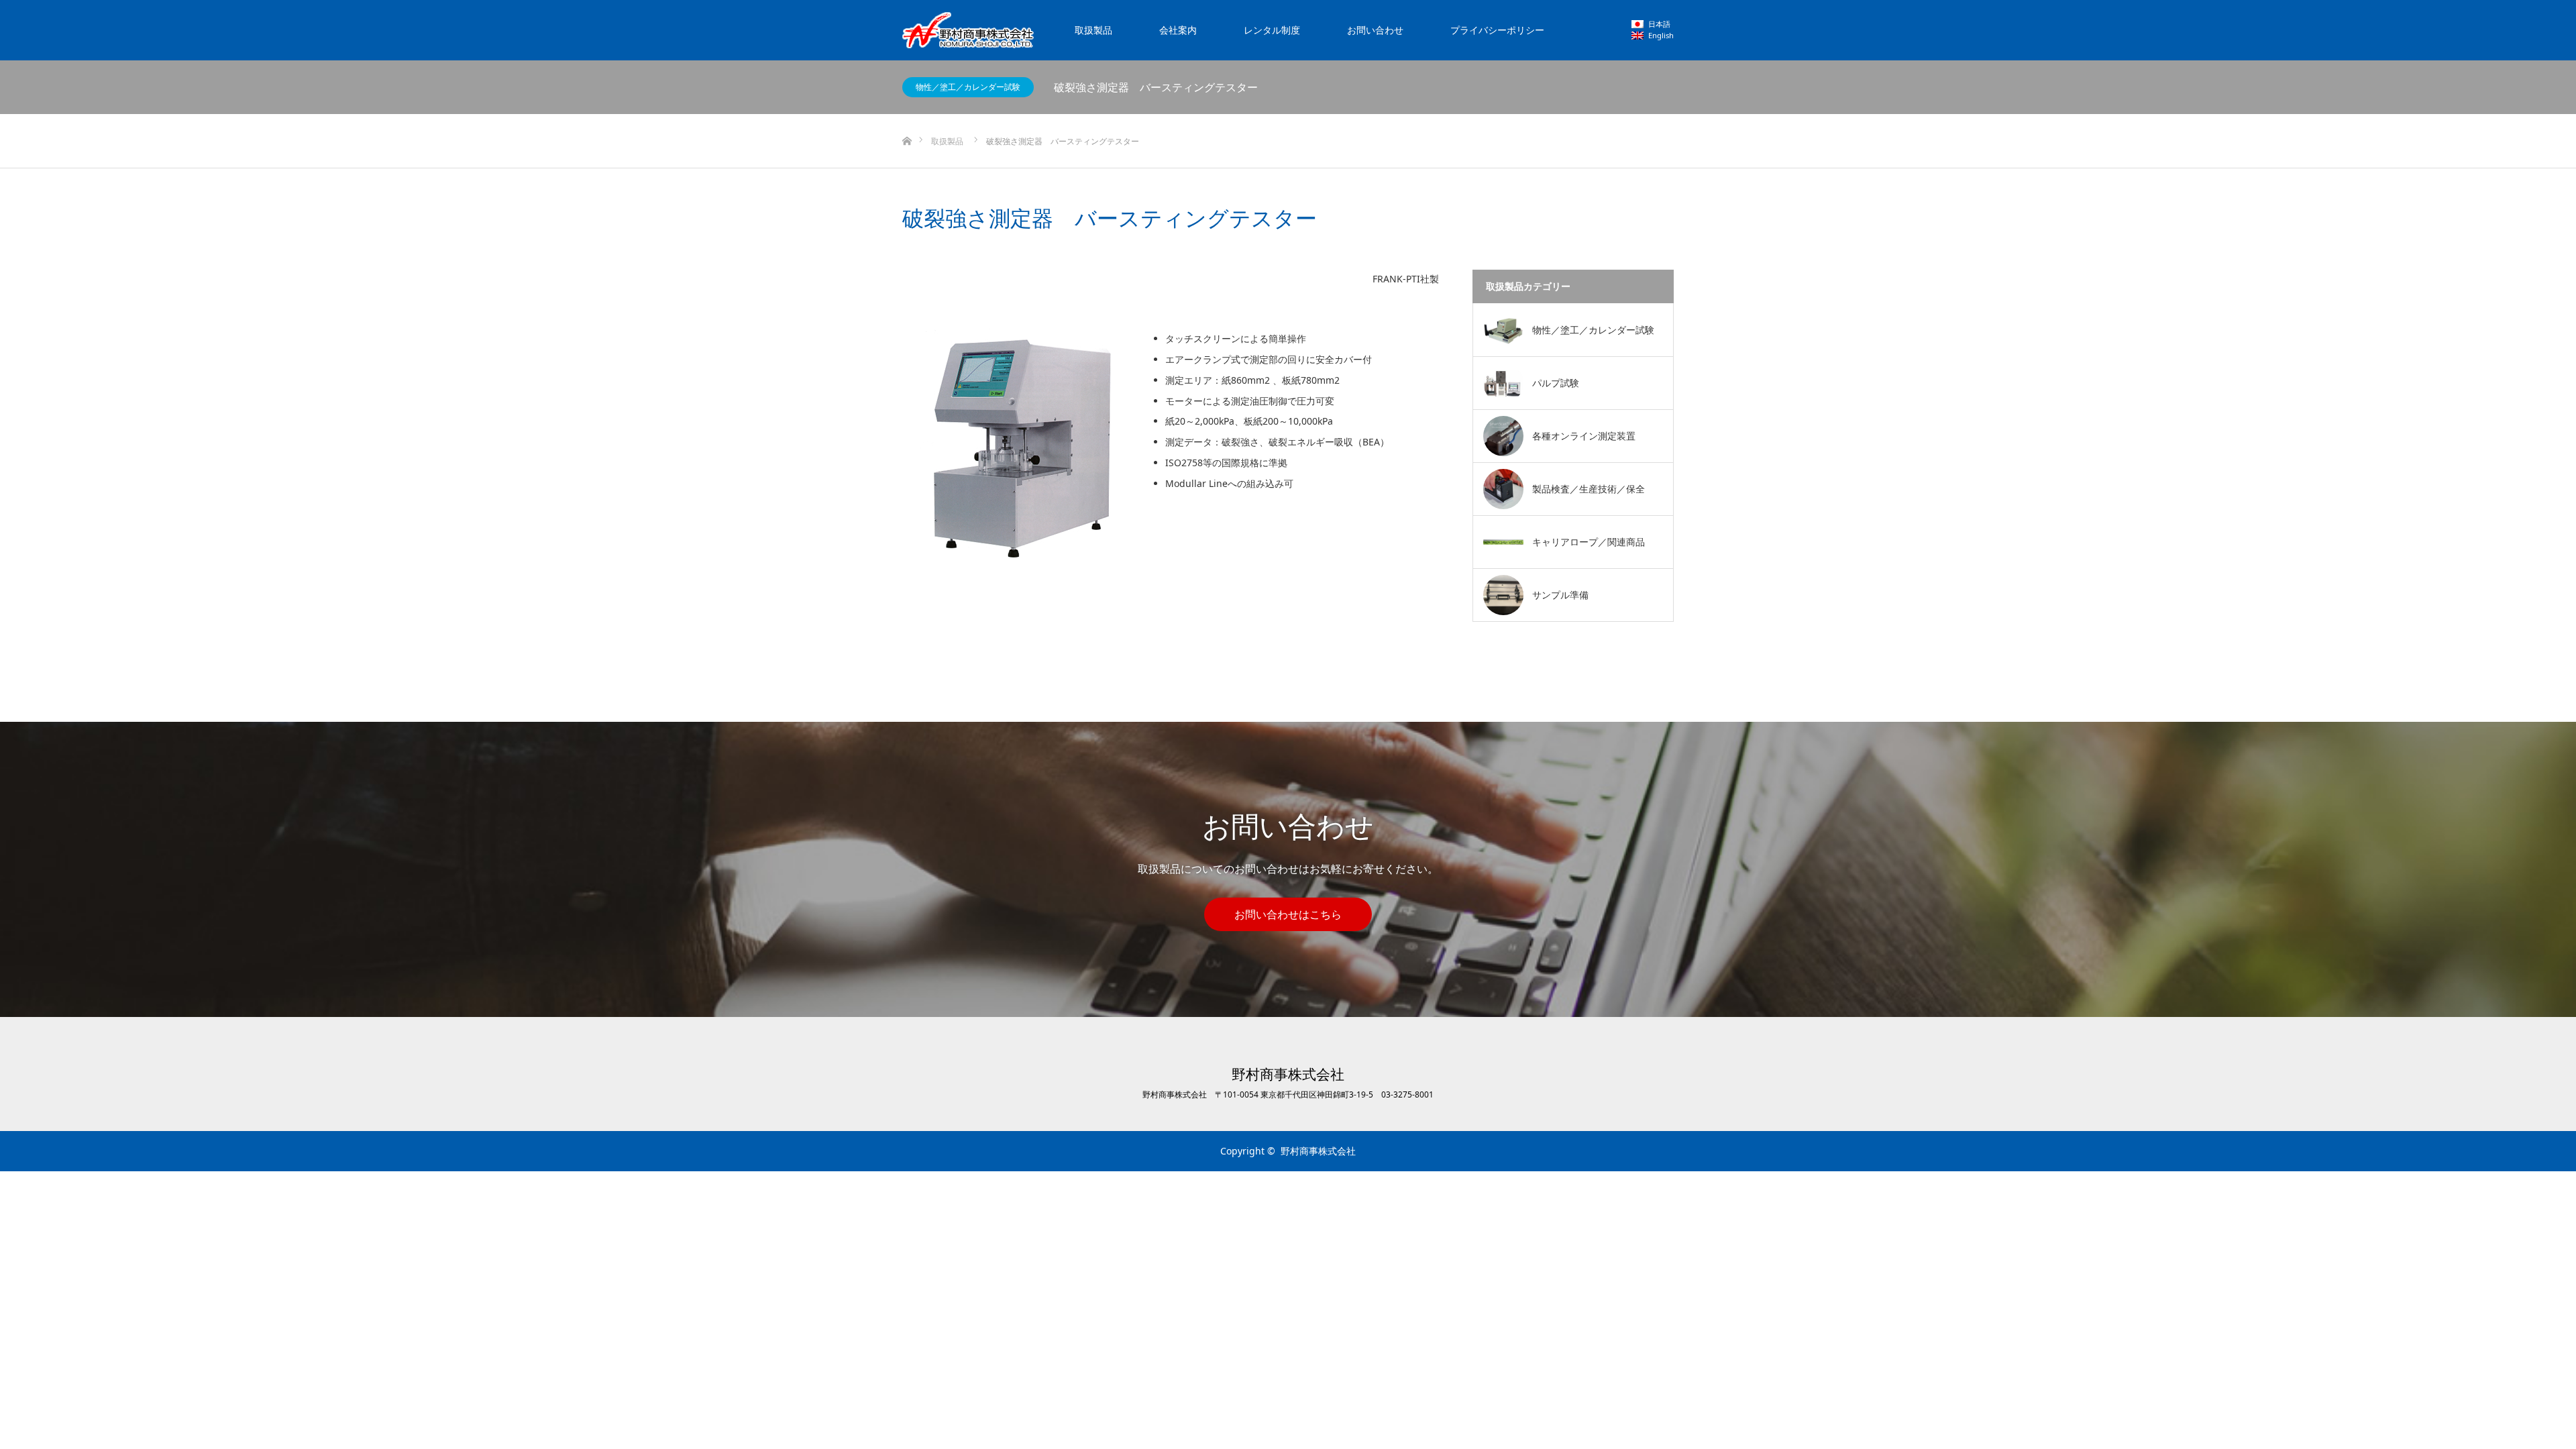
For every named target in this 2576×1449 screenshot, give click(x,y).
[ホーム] (907, 119)
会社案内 (1178, 30)
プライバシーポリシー (1497, 30)
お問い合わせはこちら (1288, 914)
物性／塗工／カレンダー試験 (968, 87)
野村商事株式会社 (1288, 1074)
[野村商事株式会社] (968, 30)
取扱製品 (1093, 30)
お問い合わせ (1375, 30)
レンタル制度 (1272, 30)
